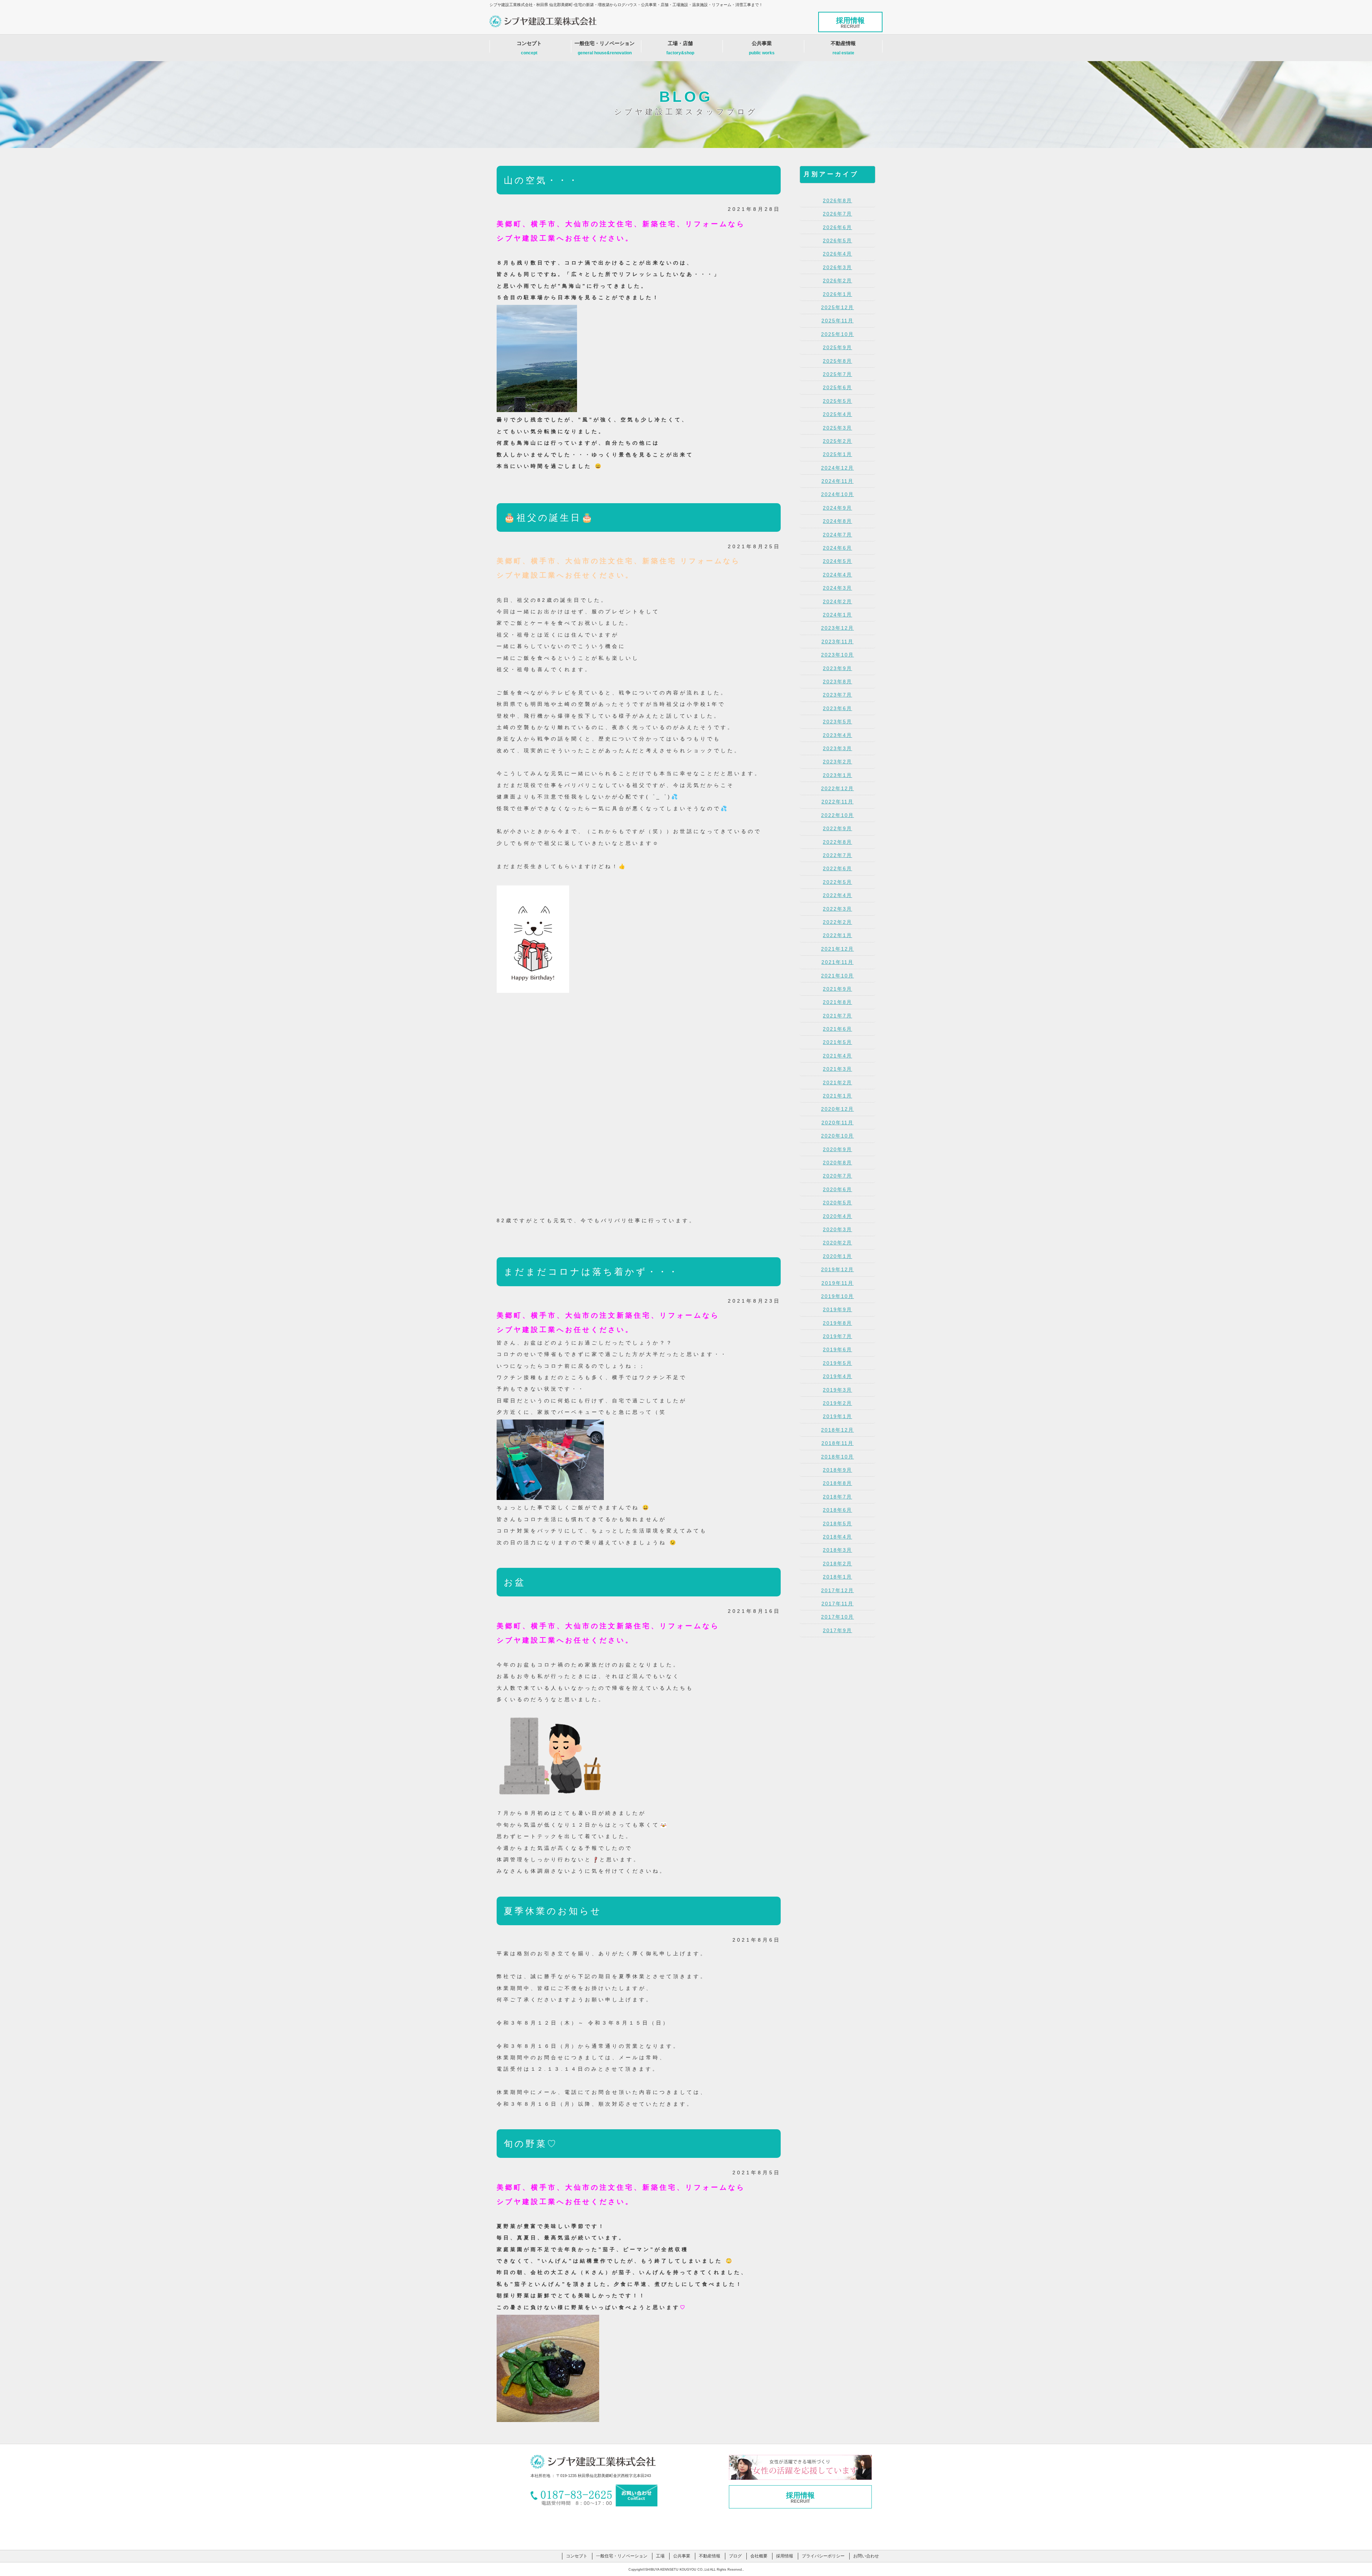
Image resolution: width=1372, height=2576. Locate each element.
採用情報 (850, 23)
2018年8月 (837, 1483)
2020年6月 (837, 1189)
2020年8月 (837, 1163)
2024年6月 (837, 548)
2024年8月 (837, 521)
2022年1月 (837, 935)
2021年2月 (837, 1083)
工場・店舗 (680, 48)
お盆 (515, 1582)
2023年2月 (837, 762)
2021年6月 (837, 1029)
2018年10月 (837, 1457)
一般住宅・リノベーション (605, 48)
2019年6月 (837, 1349)
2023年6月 (837, 708)
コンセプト (529, 48)
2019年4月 (837, 1376)
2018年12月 (837, 1430)
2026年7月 (837, 214)
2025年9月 (837, 347)
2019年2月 (837, 1403)
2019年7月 (837, 1336)
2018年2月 (837, 1564)
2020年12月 (837, 1109)
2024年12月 (837, 468)
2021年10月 (837, 976)
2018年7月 (837, 1497)
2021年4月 (837, 1056)
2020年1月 (837, 1256)
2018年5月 (837, 1524)
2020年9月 (837, 1149)
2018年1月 (837, 1577)
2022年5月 (837, 882)
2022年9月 (837, 828)
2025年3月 (837, 428)
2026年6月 (837, 227)
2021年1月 (837, 1096)
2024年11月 (837, 481)
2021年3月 (837, 1069)
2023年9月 (837, 668)
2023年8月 (837, 682)
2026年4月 (837, 254)
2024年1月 (837, 615)
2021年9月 (837, 989)
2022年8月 (837, 842)
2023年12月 (837, 628)
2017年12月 (837, 1590)
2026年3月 (837, 267)
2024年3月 (837, 588)
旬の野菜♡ (531, 2144)
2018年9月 (837, 1470)
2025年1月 (837, 454)
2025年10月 (837, 334)
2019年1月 (837, 1416)
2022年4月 (837, 895)
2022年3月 (837, 909)
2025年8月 (837, 361)
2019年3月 (837, 1390)
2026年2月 (837, 281)
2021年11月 (837, 962)
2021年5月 (837, 1042)
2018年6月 (837, 1510)
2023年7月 (837, 695)
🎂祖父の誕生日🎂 (549, 517)
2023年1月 (837, 775)
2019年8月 (837, 1323)
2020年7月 (837, 1176)
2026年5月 (837, 241)
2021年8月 (837, 1002)
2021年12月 (837, 949)
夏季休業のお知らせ (553, 1911)
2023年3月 (837, 748)
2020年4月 (837, 1216)
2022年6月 (837, 868)
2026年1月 (837, 294)
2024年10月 (837, 494)
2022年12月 (837, 788)
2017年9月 (837, 1630)
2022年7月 (837, 855)
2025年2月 (837, 441)
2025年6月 (837, 387)
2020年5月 (837, 1203)
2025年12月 (837, 307)
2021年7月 (837, 1016)
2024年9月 (837, 508)
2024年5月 (837, 561)
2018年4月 (837, 1537)
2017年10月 (837, 1617)
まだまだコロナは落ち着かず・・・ (591, 1272)
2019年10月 (837, 1296)
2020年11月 (837, 1123)
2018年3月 (837, 1550)
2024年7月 (837, 535)
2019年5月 (837, 1363)
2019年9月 (837, 1309)
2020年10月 (837, 1136)
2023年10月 (837, 655)
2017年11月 (837, 1604)
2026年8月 (837, 200)
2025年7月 (837, 374)
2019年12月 (837, 1269)
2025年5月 (837, 401)
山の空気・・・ (541, 180)
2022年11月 (837, 802)
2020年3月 (837, 1229)
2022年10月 (837, 815)
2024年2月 (837, 601)
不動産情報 (843, 48)
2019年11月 (837, 1283)
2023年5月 (837, 722)
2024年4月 (837, 575)
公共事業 (762, 48)
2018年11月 (837, 1443)
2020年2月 (837, 1243)
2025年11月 (837, 321)
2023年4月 (837, 735)
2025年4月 (837, 414)
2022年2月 (837, 922)
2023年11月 (837, 641)
